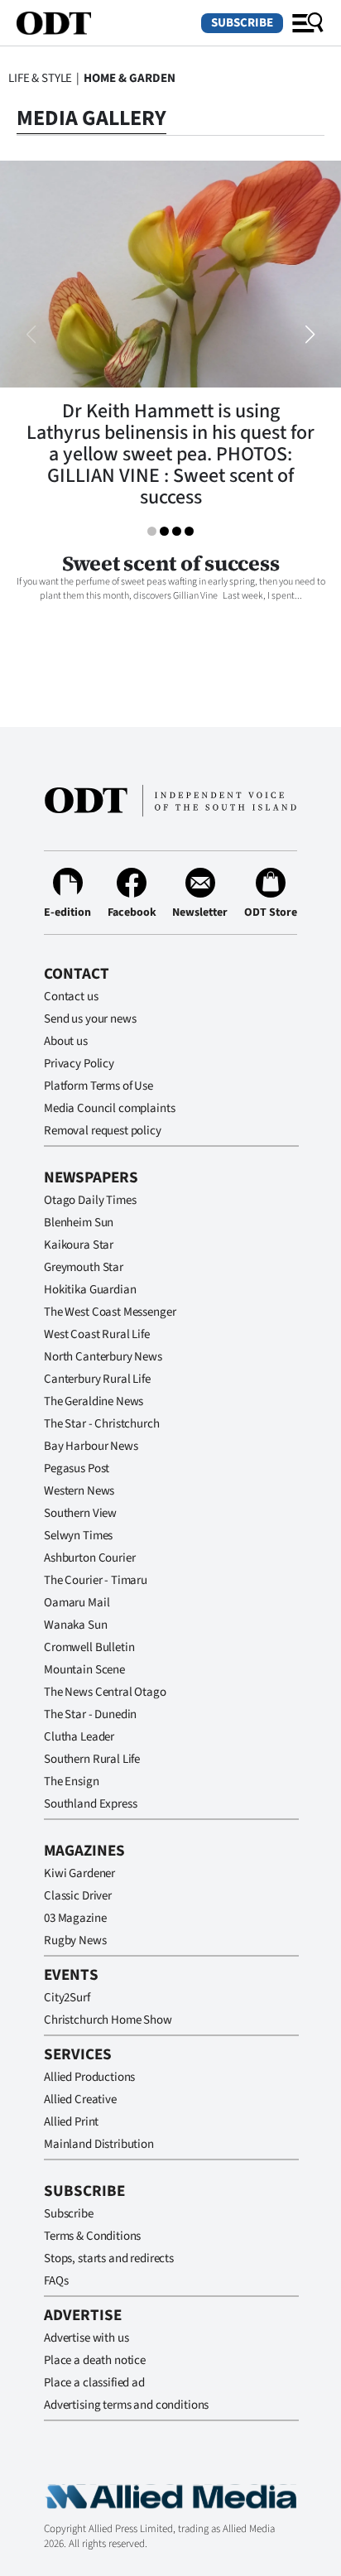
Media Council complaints (109, 1108)
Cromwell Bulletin (89, 1647)
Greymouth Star (84, 1267)
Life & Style (40, 78)
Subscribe (242, 23)
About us (66, 1041)
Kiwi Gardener (79, 1873)
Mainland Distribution (99, 2144)
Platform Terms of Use (98, 1086)
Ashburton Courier (89, 1558)
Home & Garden (130, 78)
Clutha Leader (79, 1737)
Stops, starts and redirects (109, 2258)
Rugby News (75, 1940)
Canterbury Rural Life (97, 1379)
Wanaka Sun (76, 1625)
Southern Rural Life (92, 1759)
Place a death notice (95, 2360)
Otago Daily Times (90, 1200)
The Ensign (72, 1782)
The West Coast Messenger (110, 1312)
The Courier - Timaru (96, 1580)
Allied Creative (80, 2099)
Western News (79, 1491)
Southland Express (90, 1804)
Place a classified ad (94, 2383)
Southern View (80, 1513)
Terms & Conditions (92, 2236)
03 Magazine (75, 1918)
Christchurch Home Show (108, 2020)
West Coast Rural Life (97, 1334)
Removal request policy (103, 1131)
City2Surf (67, 1998)
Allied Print (71, 2122)
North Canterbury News (103, 1357)
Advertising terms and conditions (126, 2405)
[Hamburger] (308, 23)
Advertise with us (86, 2338)
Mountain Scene (84, 1670)
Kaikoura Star (79, 1245)
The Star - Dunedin (90, 1714)
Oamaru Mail (77, 1603)
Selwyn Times (78, 1536)
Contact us (71, 997)
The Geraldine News (94, 1401)
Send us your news (90, 1019)
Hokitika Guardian (90, 1290)
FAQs (56, 2281)
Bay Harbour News (91, 1446)
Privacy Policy (79, 1064)
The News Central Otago (105, 1692)
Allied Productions (89, 2077)
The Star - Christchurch (102, 1424)
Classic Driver (78, 1896)
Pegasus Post (77, 1469)
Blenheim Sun (79, 1223)
